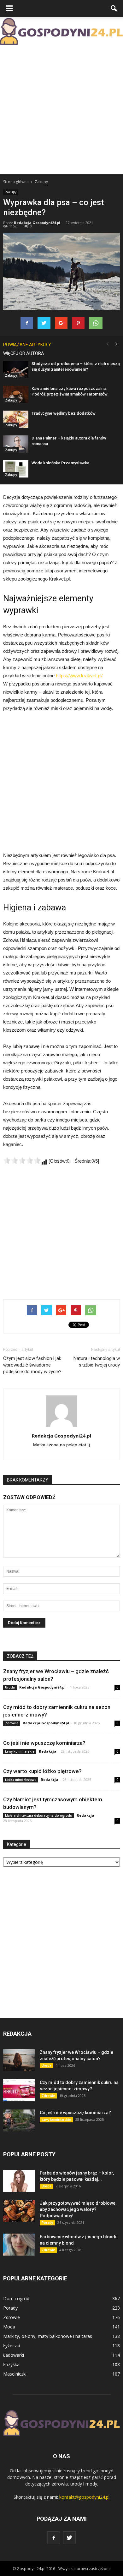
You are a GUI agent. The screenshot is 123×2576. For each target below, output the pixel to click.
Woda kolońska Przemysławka (60, 463)
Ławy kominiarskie (20, 1751)
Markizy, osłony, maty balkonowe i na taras (48, 2336)
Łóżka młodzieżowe (21, 1780)
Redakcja (48, 1751)
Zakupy (11, 192)
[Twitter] (69, 2538)
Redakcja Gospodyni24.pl (37, 223)
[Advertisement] (61, 110)
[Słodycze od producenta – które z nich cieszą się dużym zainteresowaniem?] (16, 370)
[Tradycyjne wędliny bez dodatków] (16, 419)
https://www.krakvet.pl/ (79, 676)
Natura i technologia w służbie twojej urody (97, 1362)
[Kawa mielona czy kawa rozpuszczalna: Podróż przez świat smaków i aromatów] (16, 394)
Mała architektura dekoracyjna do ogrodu (39, 1815)
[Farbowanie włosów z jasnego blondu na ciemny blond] (19, 2245)
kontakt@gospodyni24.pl (84, 2497)
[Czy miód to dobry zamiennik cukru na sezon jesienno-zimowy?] (19, 2090)
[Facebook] (54, 2538)
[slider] (22, 1160)
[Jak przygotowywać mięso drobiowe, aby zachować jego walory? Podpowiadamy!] (19, 2211)
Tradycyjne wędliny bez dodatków (64, 413)
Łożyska (11, 2364)
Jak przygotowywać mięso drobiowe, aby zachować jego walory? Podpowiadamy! (78, 2209)
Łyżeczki (12, 2346)
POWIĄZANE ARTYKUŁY (27, 345)
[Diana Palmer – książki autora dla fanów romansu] (16, 444)
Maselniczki (15, 2374)
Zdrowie (12, 1723)
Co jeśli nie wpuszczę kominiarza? (44, 1743)
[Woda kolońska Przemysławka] (16, 469)
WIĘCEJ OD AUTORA (24, 353)
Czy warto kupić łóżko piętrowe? (42, 1771)
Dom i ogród (16, 2298)
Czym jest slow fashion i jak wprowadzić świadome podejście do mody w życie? (32, 1365)
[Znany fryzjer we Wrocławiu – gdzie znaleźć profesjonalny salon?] (19, 2060)
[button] (114, 8)
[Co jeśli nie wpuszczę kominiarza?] (19, 2120)
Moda (9, 2327)
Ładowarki (14, 2355)
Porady (47, 2223)
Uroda (10, 1687)
